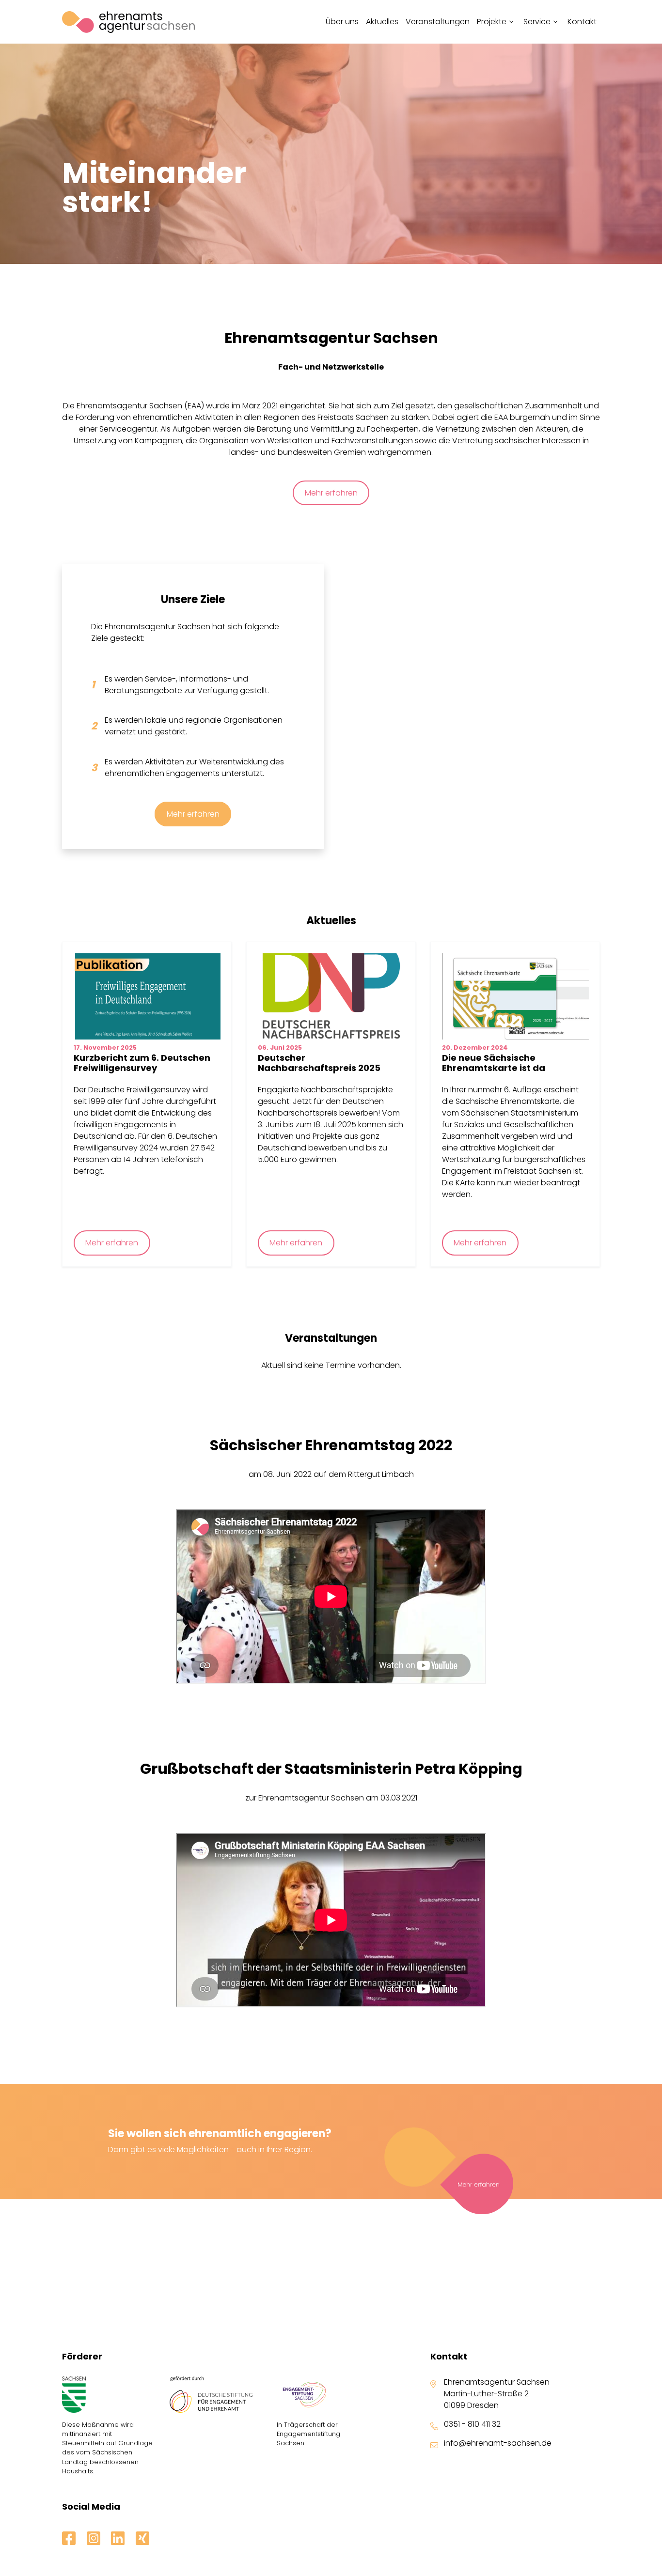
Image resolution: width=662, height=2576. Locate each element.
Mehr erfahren (331, 493)
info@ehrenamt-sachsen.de (498, 2443)
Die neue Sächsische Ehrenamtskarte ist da (494, 1063)
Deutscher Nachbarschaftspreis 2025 (319, 1063)
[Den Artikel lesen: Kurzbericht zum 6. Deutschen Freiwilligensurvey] (147, 996)
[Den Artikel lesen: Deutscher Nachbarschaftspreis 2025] (331, 996)
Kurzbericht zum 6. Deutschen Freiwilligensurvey (142, 1063)
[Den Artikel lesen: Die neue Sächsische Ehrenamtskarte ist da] (515, 996)
